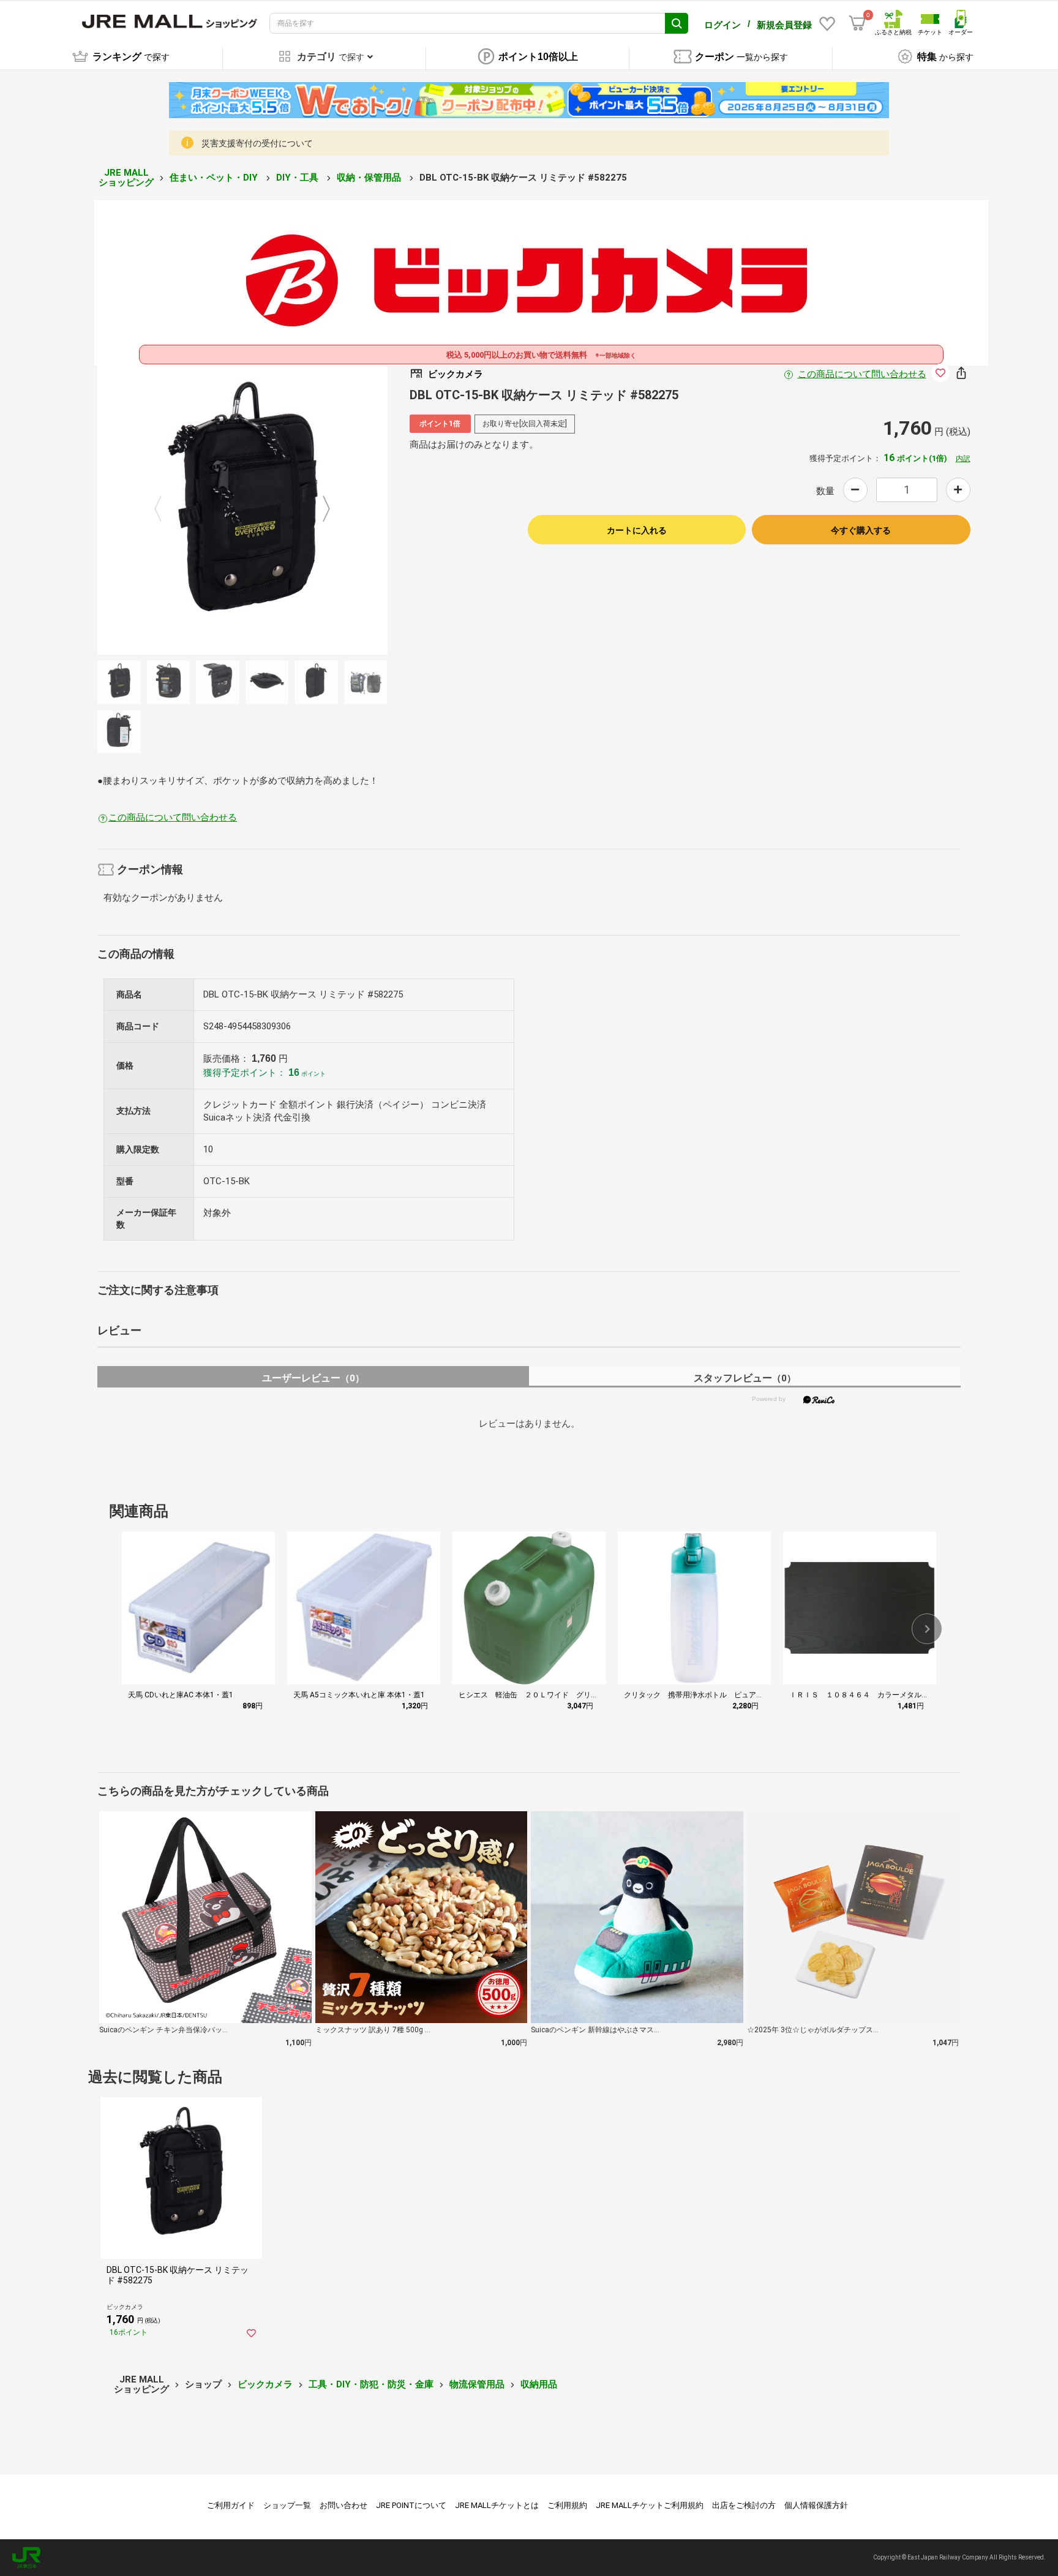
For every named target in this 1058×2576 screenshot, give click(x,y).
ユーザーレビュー (313, 1378)
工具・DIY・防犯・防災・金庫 (371, 2384)
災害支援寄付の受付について (257, 143)
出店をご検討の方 (744, 2505)
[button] (927, 1629)
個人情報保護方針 (816, 2505)
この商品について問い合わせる (862, 374)
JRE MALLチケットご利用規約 (650, 2505)
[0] (857, 23)
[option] (242, 509)
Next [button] (319, 509)
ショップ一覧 (287, 2505)
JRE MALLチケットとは (497, 2505)
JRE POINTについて (411, 2505)
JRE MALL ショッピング (126, 178)
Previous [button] (165, 509)
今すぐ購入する (861, 530)
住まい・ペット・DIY (215, 178)
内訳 (963, 459)
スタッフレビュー (745, 1378)
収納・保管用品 (370, 178)
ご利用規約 (567, 2505)
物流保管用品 (477, 2384)
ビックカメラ (265, 2384)
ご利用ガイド (231, 2505)
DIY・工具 (298, 178)
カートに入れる (637, 530)
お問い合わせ (343, 2505)
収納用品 (539, 2384)
